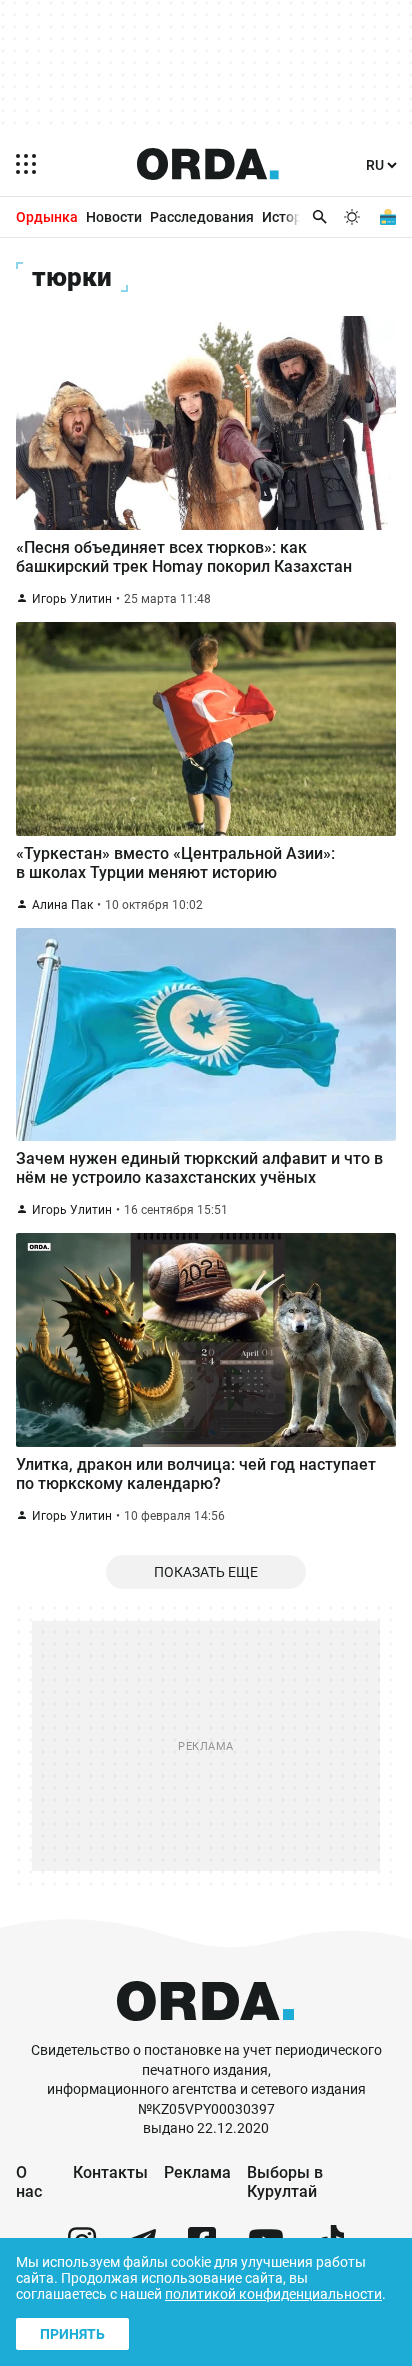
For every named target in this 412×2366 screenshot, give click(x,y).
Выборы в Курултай (285, 2182)
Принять (72, 2334)
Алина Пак (62, 905)
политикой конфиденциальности (273, 2294)
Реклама (197, 2172)
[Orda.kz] (205, 2031)
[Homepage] (208, 164)
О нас (29, 2182)
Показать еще (206, 1572)
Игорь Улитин (72, 599)
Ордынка (47, 217)
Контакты (110, 2172)
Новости (114, 217)
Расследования (202, 217)
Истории (290, 217)
